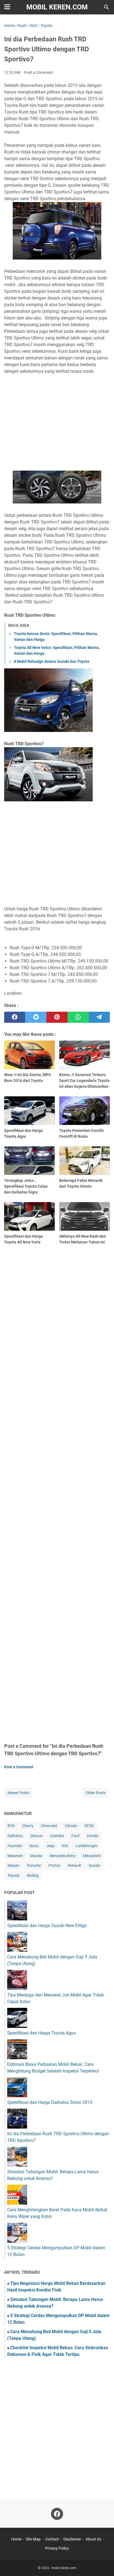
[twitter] (36, 1017)
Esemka (57, 1836)
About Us (93, 2539)
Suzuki (94, 1865)
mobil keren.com (57, 7)
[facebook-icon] (57, 2514)
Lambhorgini (86, 1846)
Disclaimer (72, 2539)
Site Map (33, 2539)
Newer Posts (18, 1793)
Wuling (33, 1875)
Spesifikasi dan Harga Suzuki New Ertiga (47, 1926)
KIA (65, 1846)
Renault (74, 1865)
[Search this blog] (107, 7)
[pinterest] (57, 1017)
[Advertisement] (57, 423)
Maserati (15, 1856)
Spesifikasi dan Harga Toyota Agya (42, 2033)
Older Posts (96, 1793)
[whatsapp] (78, 1017)
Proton (54, 1865)
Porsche (34, 1865)
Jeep (50, 1846)
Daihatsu (15, 1836)
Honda (93, 1836)
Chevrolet (49, 1826)
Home (16, 2539)
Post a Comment (38, 72)
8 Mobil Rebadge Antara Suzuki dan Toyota (52, 661)
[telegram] (99, 1017)
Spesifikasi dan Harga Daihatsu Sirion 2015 (50, 2102)
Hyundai (15, 1846)
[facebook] (15, 1017)
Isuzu (34, 1846)
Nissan (13, 1865)
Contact (52, 2539)
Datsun (37, 1836)
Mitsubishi (92, 1856)
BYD (11, 1826)
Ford (75, 1836)
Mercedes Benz (63, 1856)
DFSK (89, 1826)
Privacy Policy (57, 2548)
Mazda (36, 1856)
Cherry (28, 1826)
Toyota (13, 1875)
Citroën (71, 1826)
